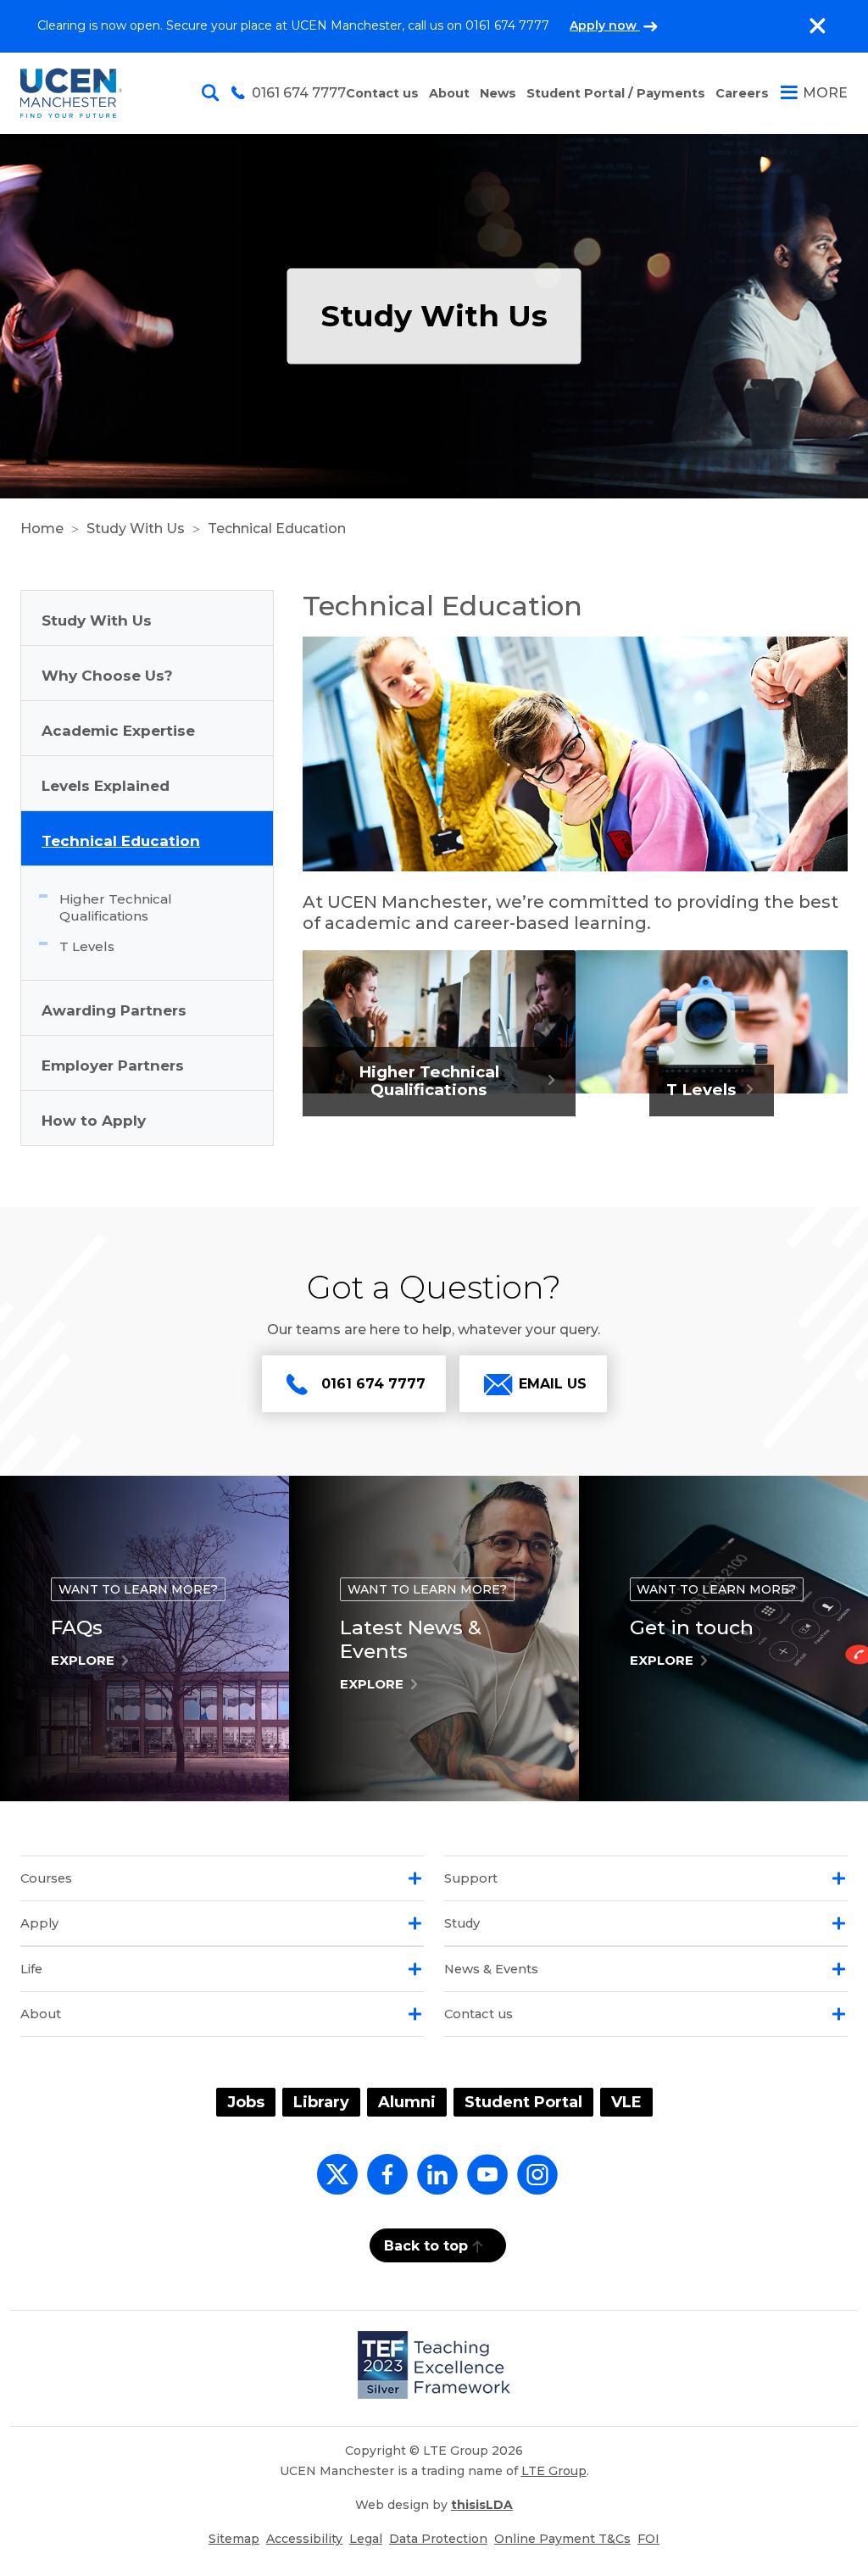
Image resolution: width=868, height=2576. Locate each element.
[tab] (222, 1878)
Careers (742, 93)
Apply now (605, 25)
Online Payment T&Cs (562, 2539)
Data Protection (438, 2539)
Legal (366, 2539)
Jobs (246, 2102)
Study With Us (136, 529)
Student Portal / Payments (616, 93)
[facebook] (384, 2184)
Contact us (382, 93)
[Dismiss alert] (817, 26)
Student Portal (523, 2102)
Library (321, 2102)
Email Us (553, 1384)
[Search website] (214, 93)
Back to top (426, 2246)
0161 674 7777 (373, 1384)
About (449, 93)
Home (42, 529)
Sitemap (234, 2539)
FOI (648, 2539)
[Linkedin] (434, 2184)
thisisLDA (482, 2505)
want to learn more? (138, 1589)
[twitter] (334, 2184)
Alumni (407, 2102)
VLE (626, 2102)
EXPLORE (83, 1660)
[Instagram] (534, 2184)
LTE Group (554, 2471)
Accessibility (304, 2539)
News (498, 93)
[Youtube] (484, 2184)
